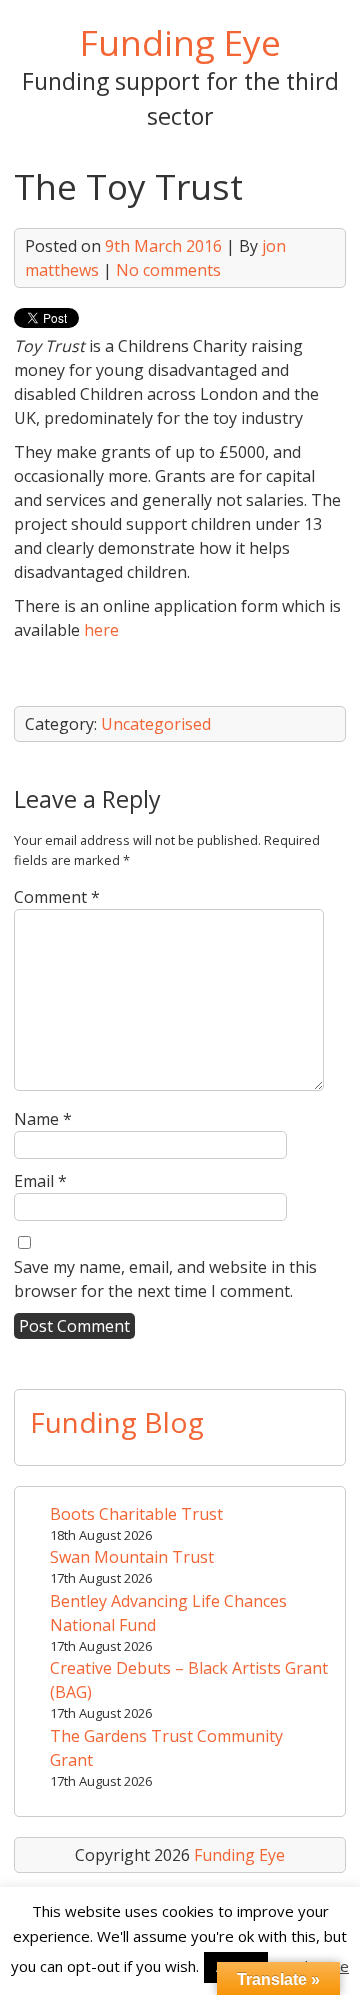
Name (43, 1119)
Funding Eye (180, 42)
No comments (168, 270)
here (101, 630)
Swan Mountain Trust (132, 1557)
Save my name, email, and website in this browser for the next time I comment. (165, 1279)
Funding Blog (117, 1422)
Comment (57, 897)
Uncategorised (156, 724)
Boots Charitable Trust (136, 1514)
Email (40, 1181)
